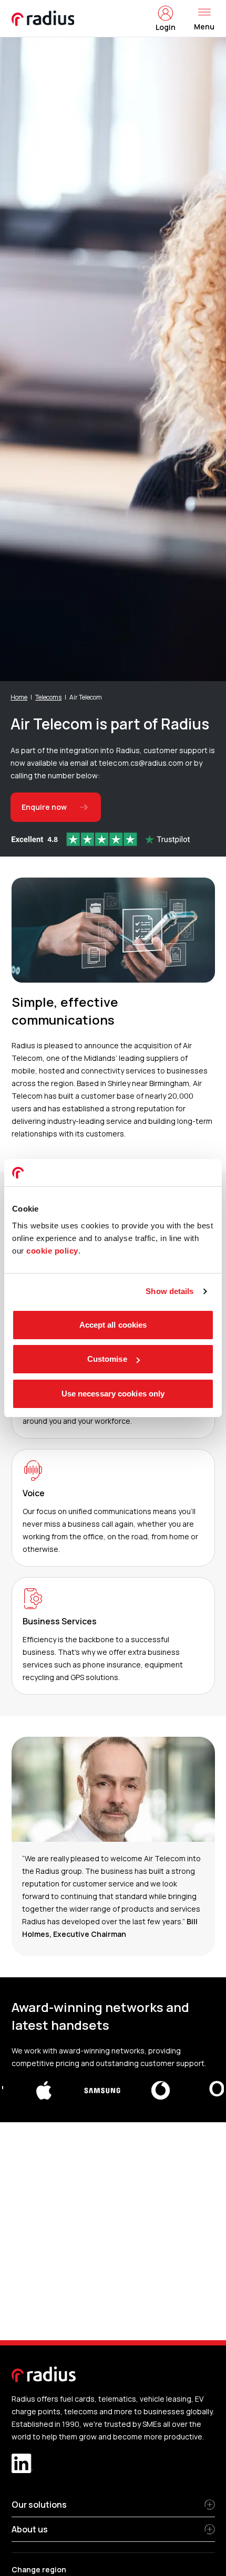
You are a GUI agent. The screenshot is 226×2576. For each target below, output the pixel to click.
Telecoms (48, 697)
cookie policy (52, 1251)
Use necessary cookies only (113, 1394)
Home (19, 697)
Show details (169, 1291)
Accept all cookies (113, 1325)
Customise (107, 1359)
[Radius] (44, 18)
